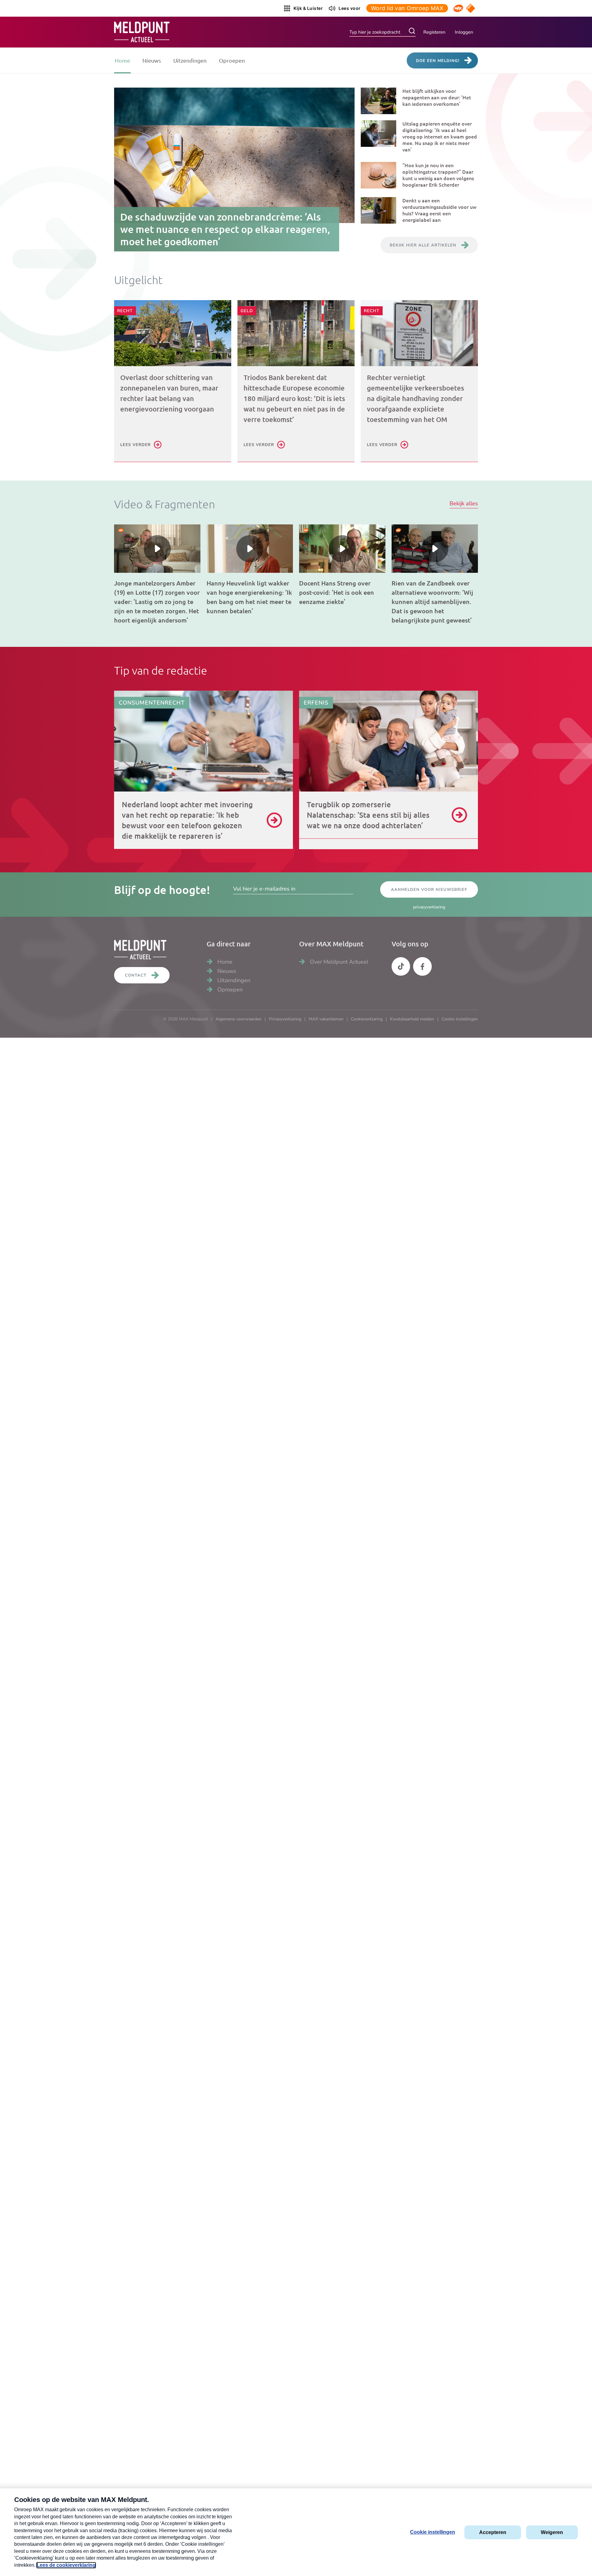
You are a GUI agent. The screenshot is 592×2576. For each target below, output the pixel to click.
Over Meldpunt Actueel (339, 962)
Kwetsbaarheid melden (412, 1019)
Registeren (434, 32)
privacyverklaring (429, 907)
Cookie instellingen (460, 1019)
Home (122, 60)
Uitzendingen (190, 60)
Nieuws (152, 60)
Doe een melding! (438, 61)
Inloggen (464, 32)
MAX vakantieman (326, 1019)
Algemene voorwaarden (238, 1019)
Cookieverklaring (367, 1019)
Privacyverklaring (285, 1019)
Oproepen (232, 60)
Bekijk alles (464, 504)
